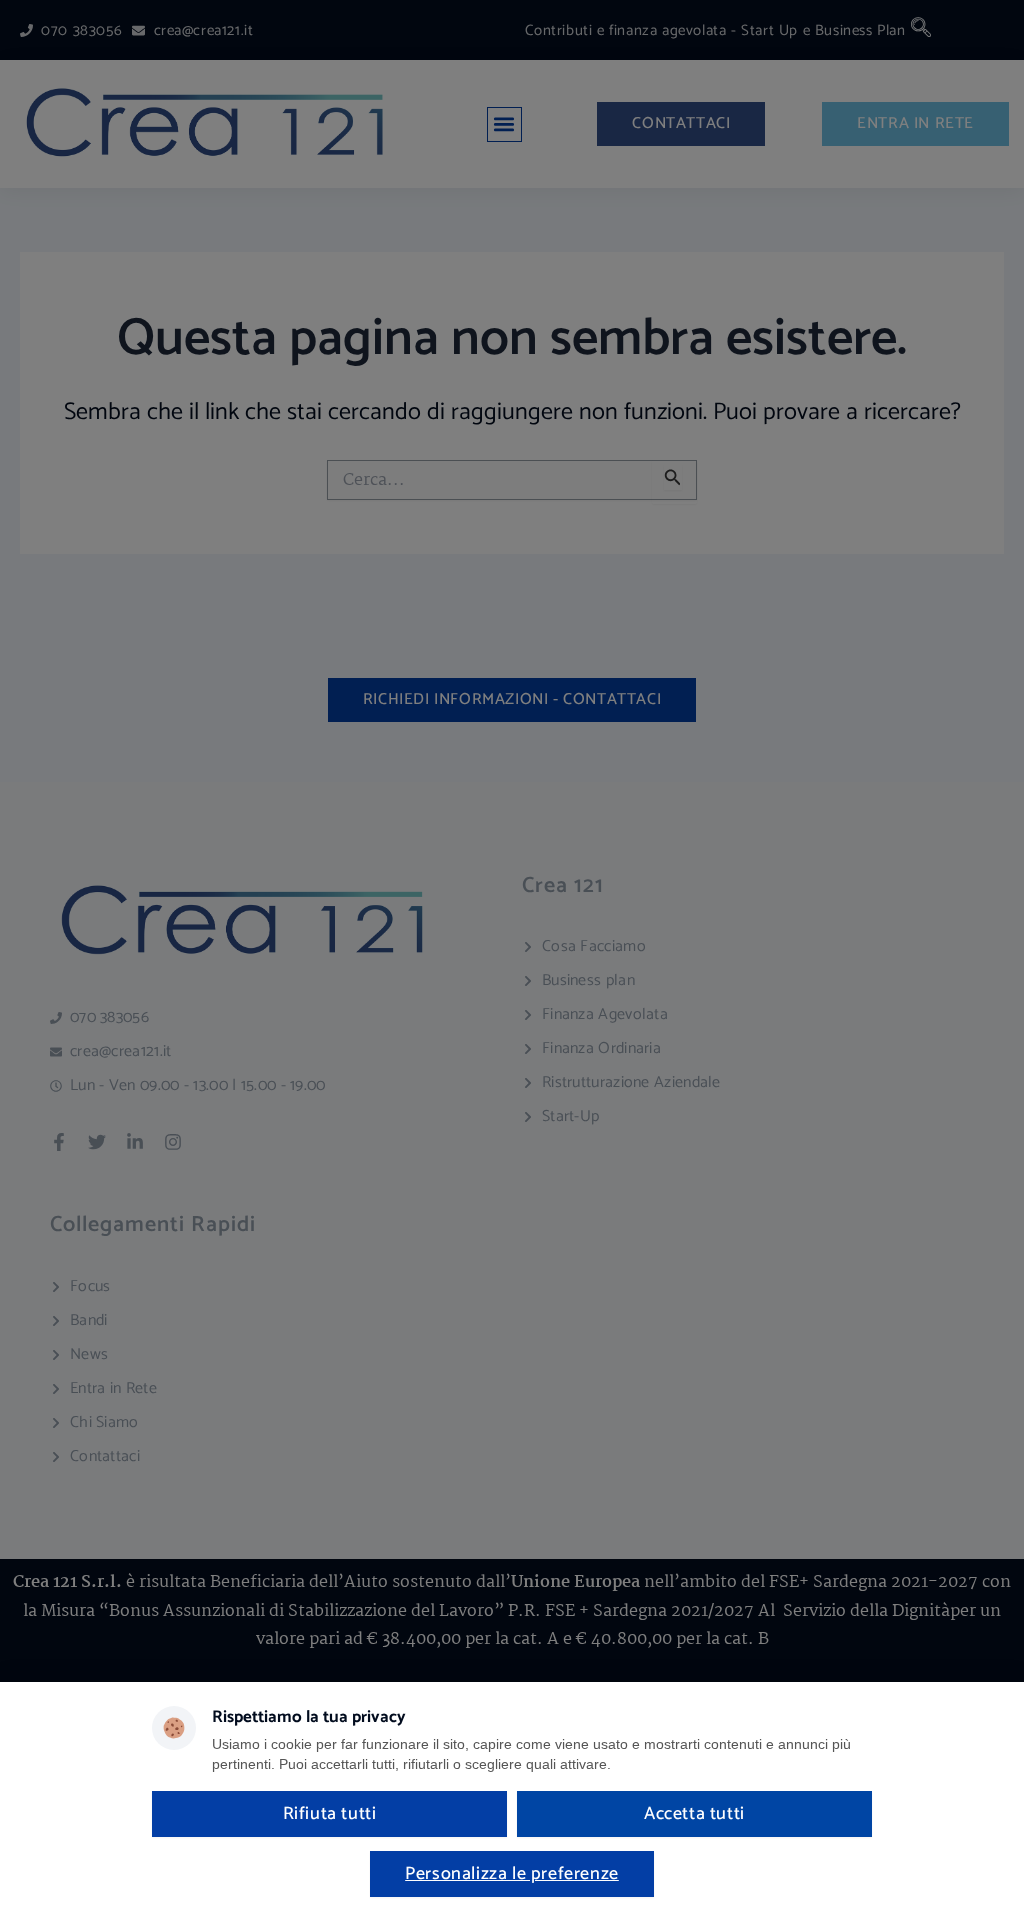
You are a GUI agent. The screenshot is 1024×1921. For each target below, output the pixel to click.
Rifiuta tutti (330, 1814)
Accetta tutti (694, 1814)
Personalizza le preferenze (512, 1874)
